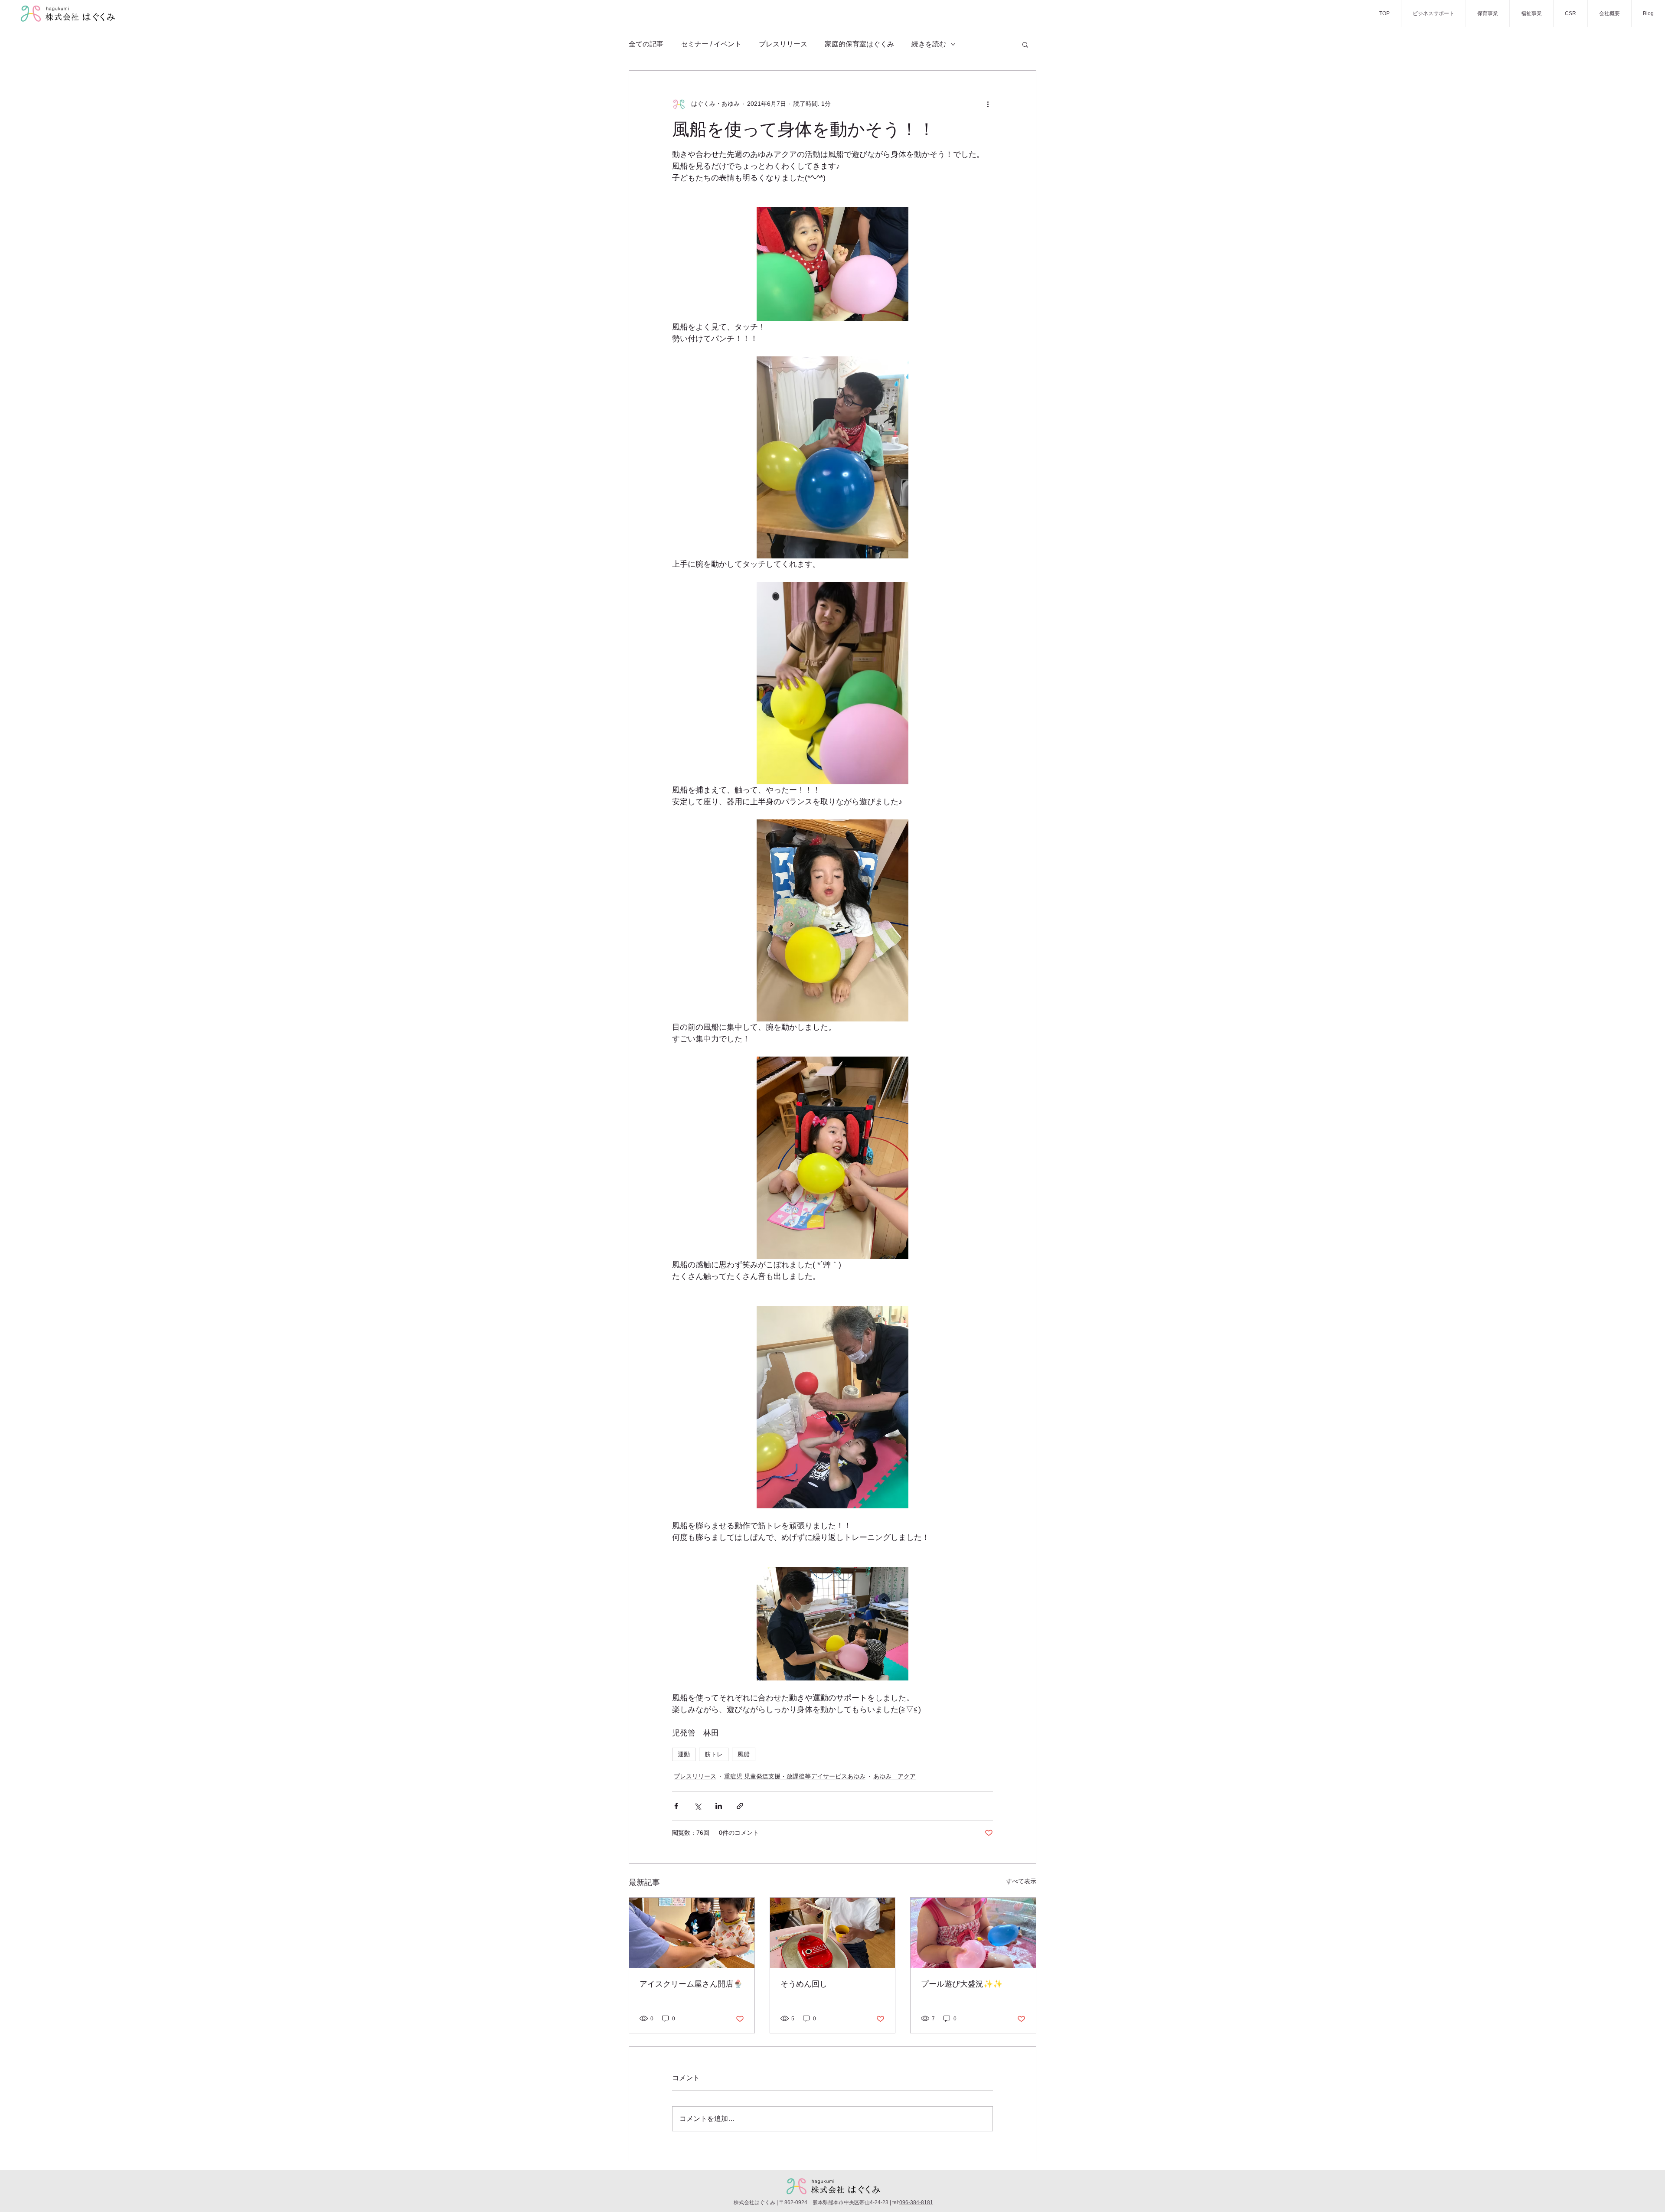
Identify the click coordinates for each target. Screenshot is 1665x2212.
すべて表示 (1021, 1881)
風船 (744, 1754)
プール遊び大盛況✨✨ (962, 1984)
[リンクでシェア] (740, 1806)
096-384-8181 (916, 2202)
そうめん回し (804, 1984)
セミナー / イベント (711, 44)
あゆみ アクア (895, 1776)
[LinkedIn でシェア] (719, 1806)
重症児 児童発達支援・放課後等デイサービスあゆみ (795, 1776)
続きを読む (929, 44)
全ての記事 (646, 44)
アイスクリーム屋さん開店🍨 (691, 1984)
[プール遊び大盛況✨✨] (973, 1933)
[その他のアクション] (988, 104)
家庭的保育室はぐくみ (859, 44)
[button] (1025, 44)
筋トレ (714, 1754)
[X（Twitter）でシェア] (697, 1806)
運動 (684, 1754)
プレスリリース (783, 44)
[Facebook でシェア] (676, 1806)
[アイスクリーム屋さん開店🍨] (692, 1933)
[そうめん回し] (833, 1933)
